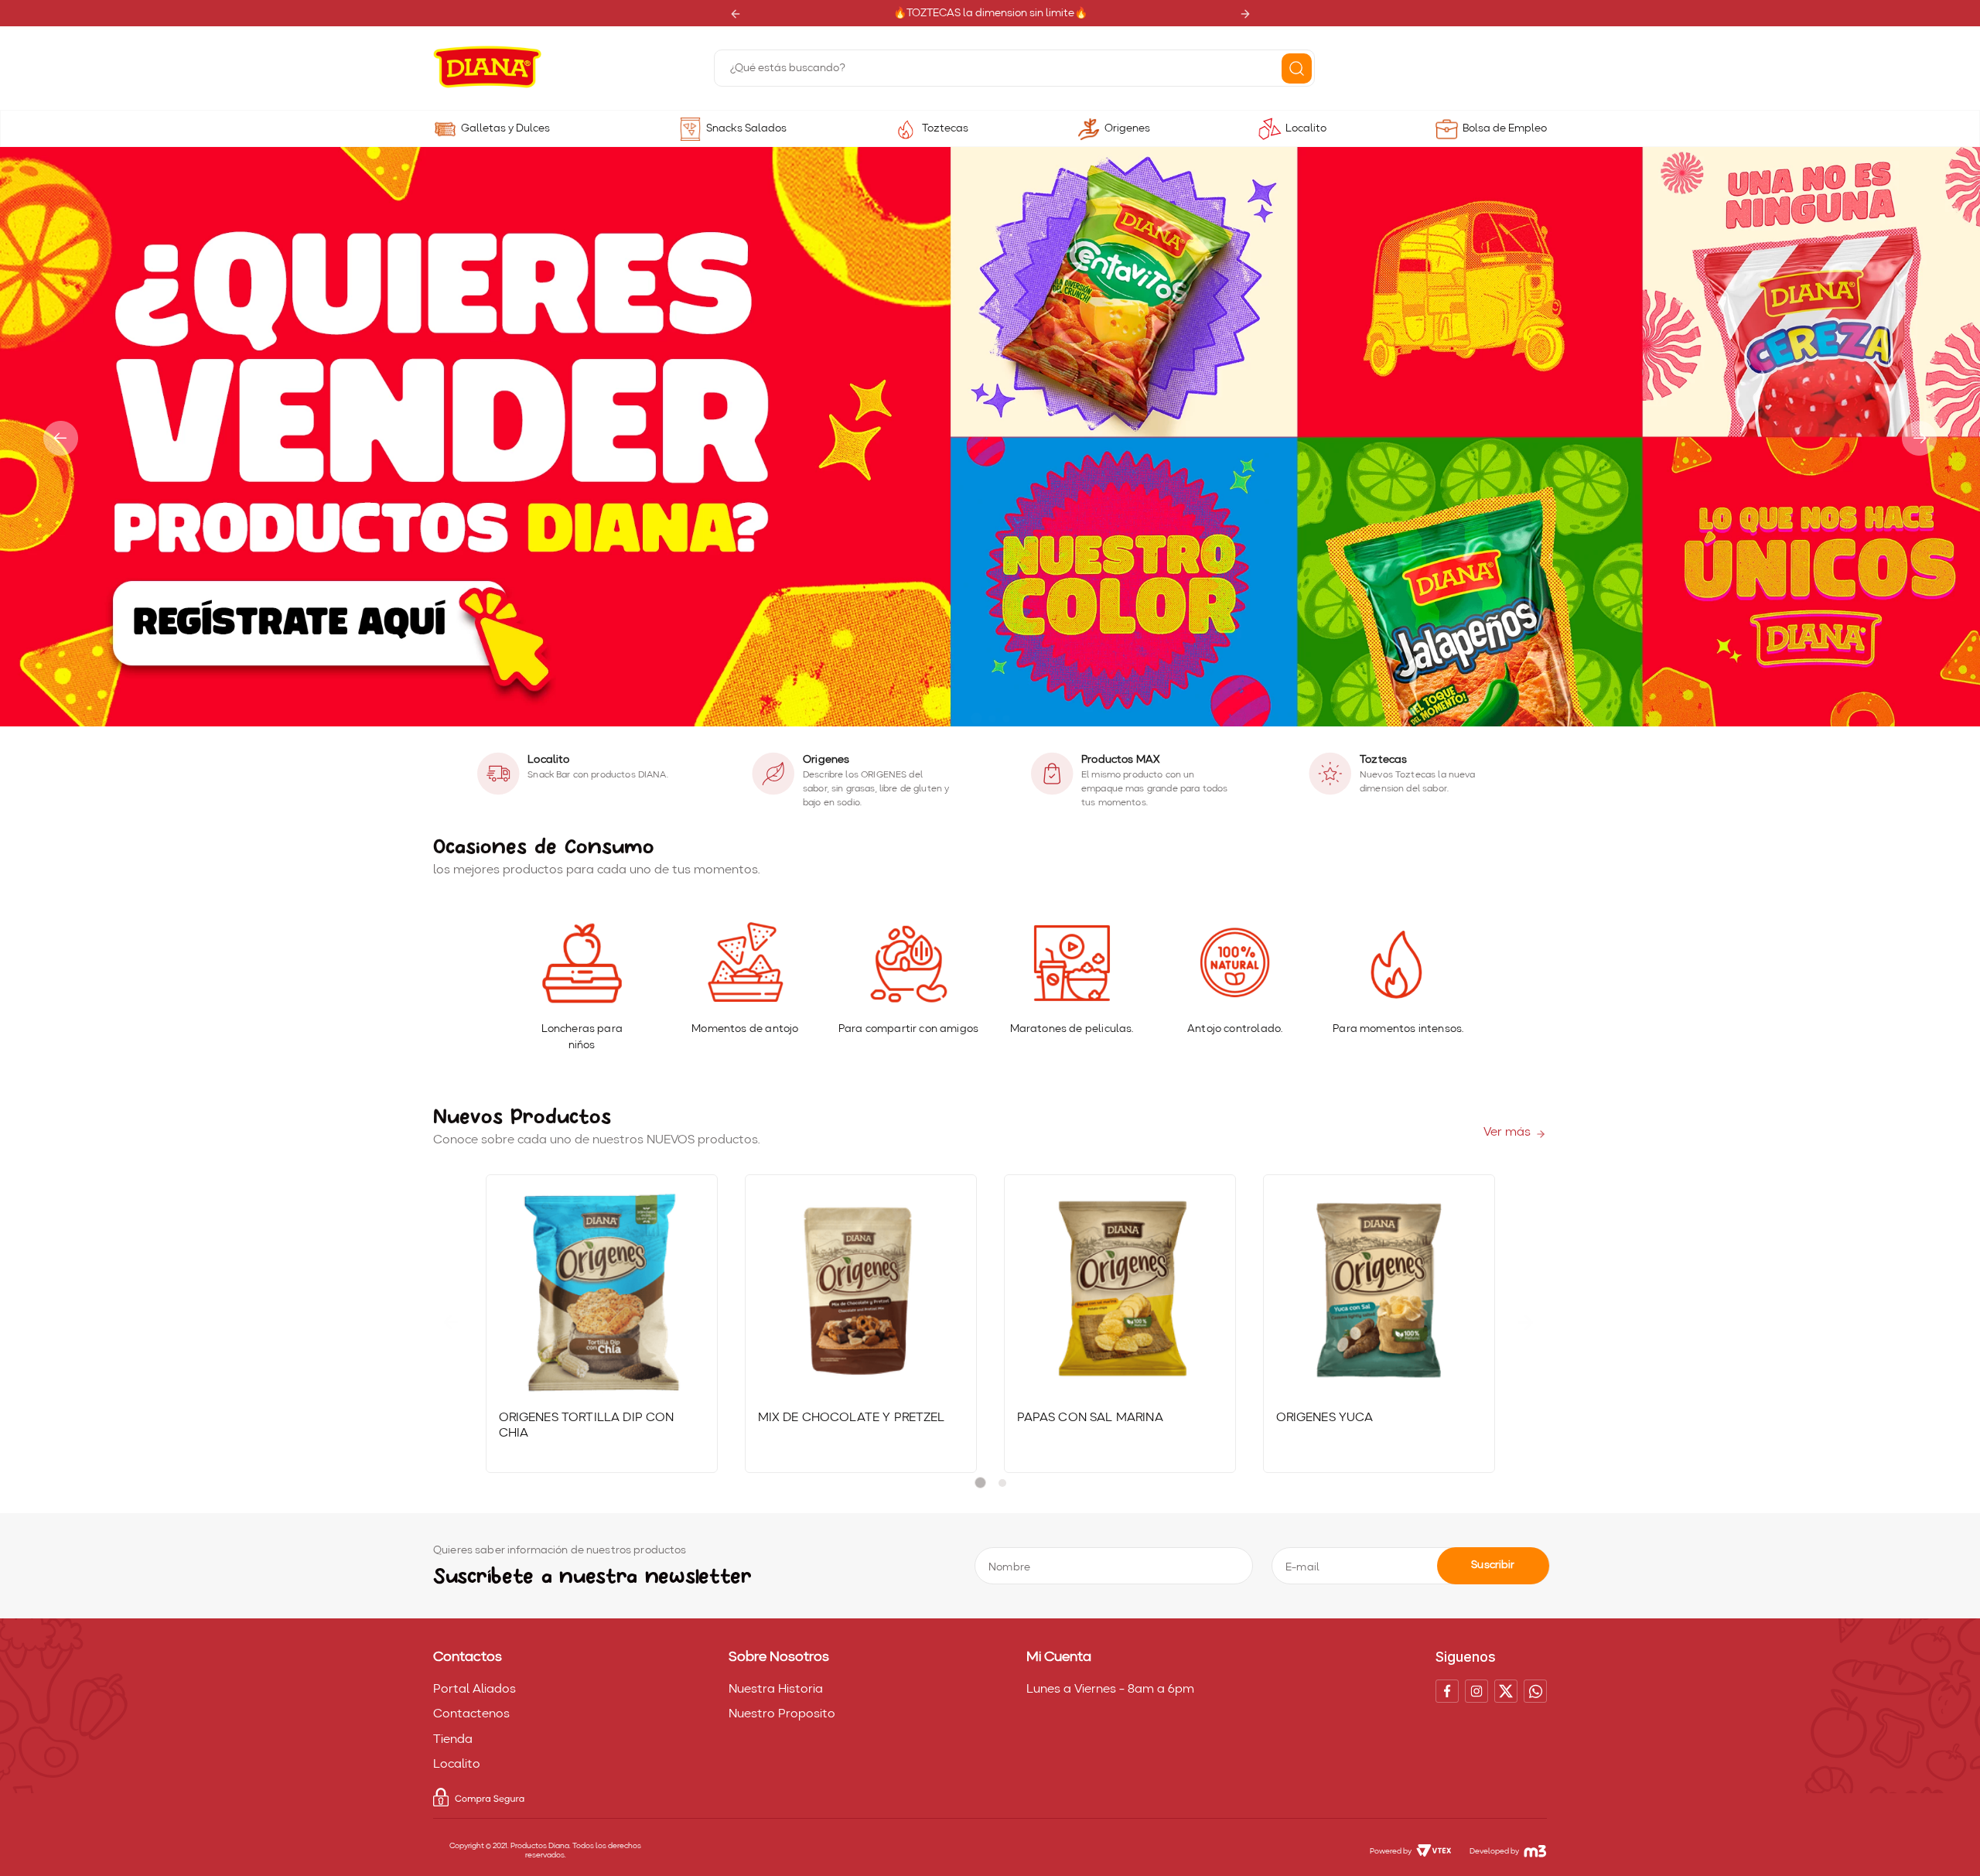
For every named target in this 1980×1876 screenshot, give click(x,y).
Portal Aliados (475, 1690)
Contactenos (471, 1714)
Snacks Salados (746, 128)
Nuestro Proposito (782, 1714)
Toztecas (945, 128)
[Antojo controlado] (1235, 964)
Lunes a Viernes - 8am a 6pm (1110, 1690)
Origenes (1127, 128)
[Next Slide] (1245, 14)
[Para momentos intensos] (1398, 964)
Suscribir (1493, 1565)
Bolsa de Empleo (1505, 128)
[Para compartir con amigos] (908, 964)
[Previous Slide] (735, 14)
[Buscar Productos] (1297, 68)
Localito (1306, 128)
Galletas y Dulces (505, 128)
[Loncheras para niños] (582, 964)
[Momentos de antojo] (745, 964)
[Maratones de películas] (1072, 964)
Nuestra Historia (776, 1690)
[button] (976, 718)
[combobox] (1014, 68)
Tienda (453, 1740)
